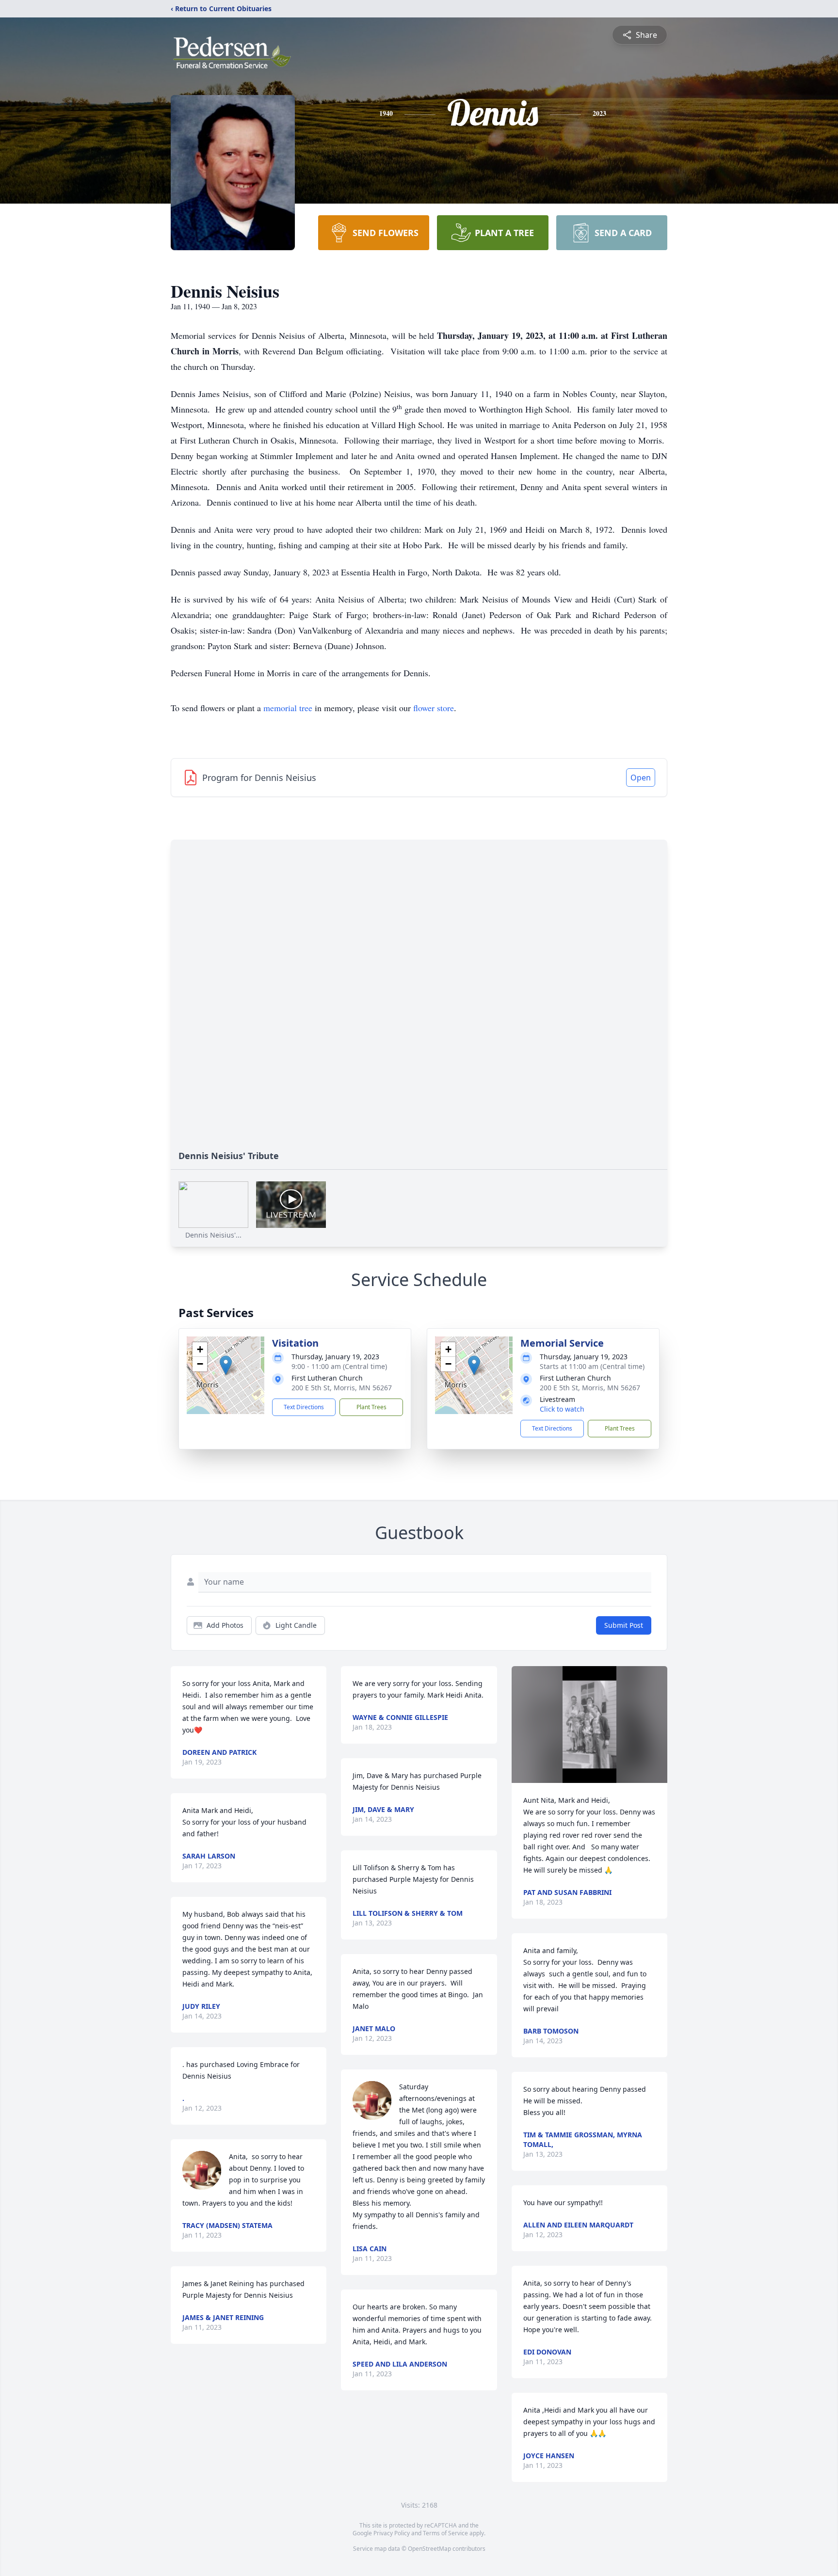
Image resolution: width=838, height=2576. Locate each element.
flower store (434, 708)
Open (641, 778)
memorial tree (288, 708)
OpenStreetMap (429, 2549)
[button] (226, 1365)
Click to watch (562, 1409)
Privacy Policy (392, 2533)
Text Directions (304, 1407)
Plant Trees (371, 1407)
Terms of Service (445, 2533)
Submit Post (624, 1625)
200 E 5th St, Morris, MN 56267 (342, 1388)
